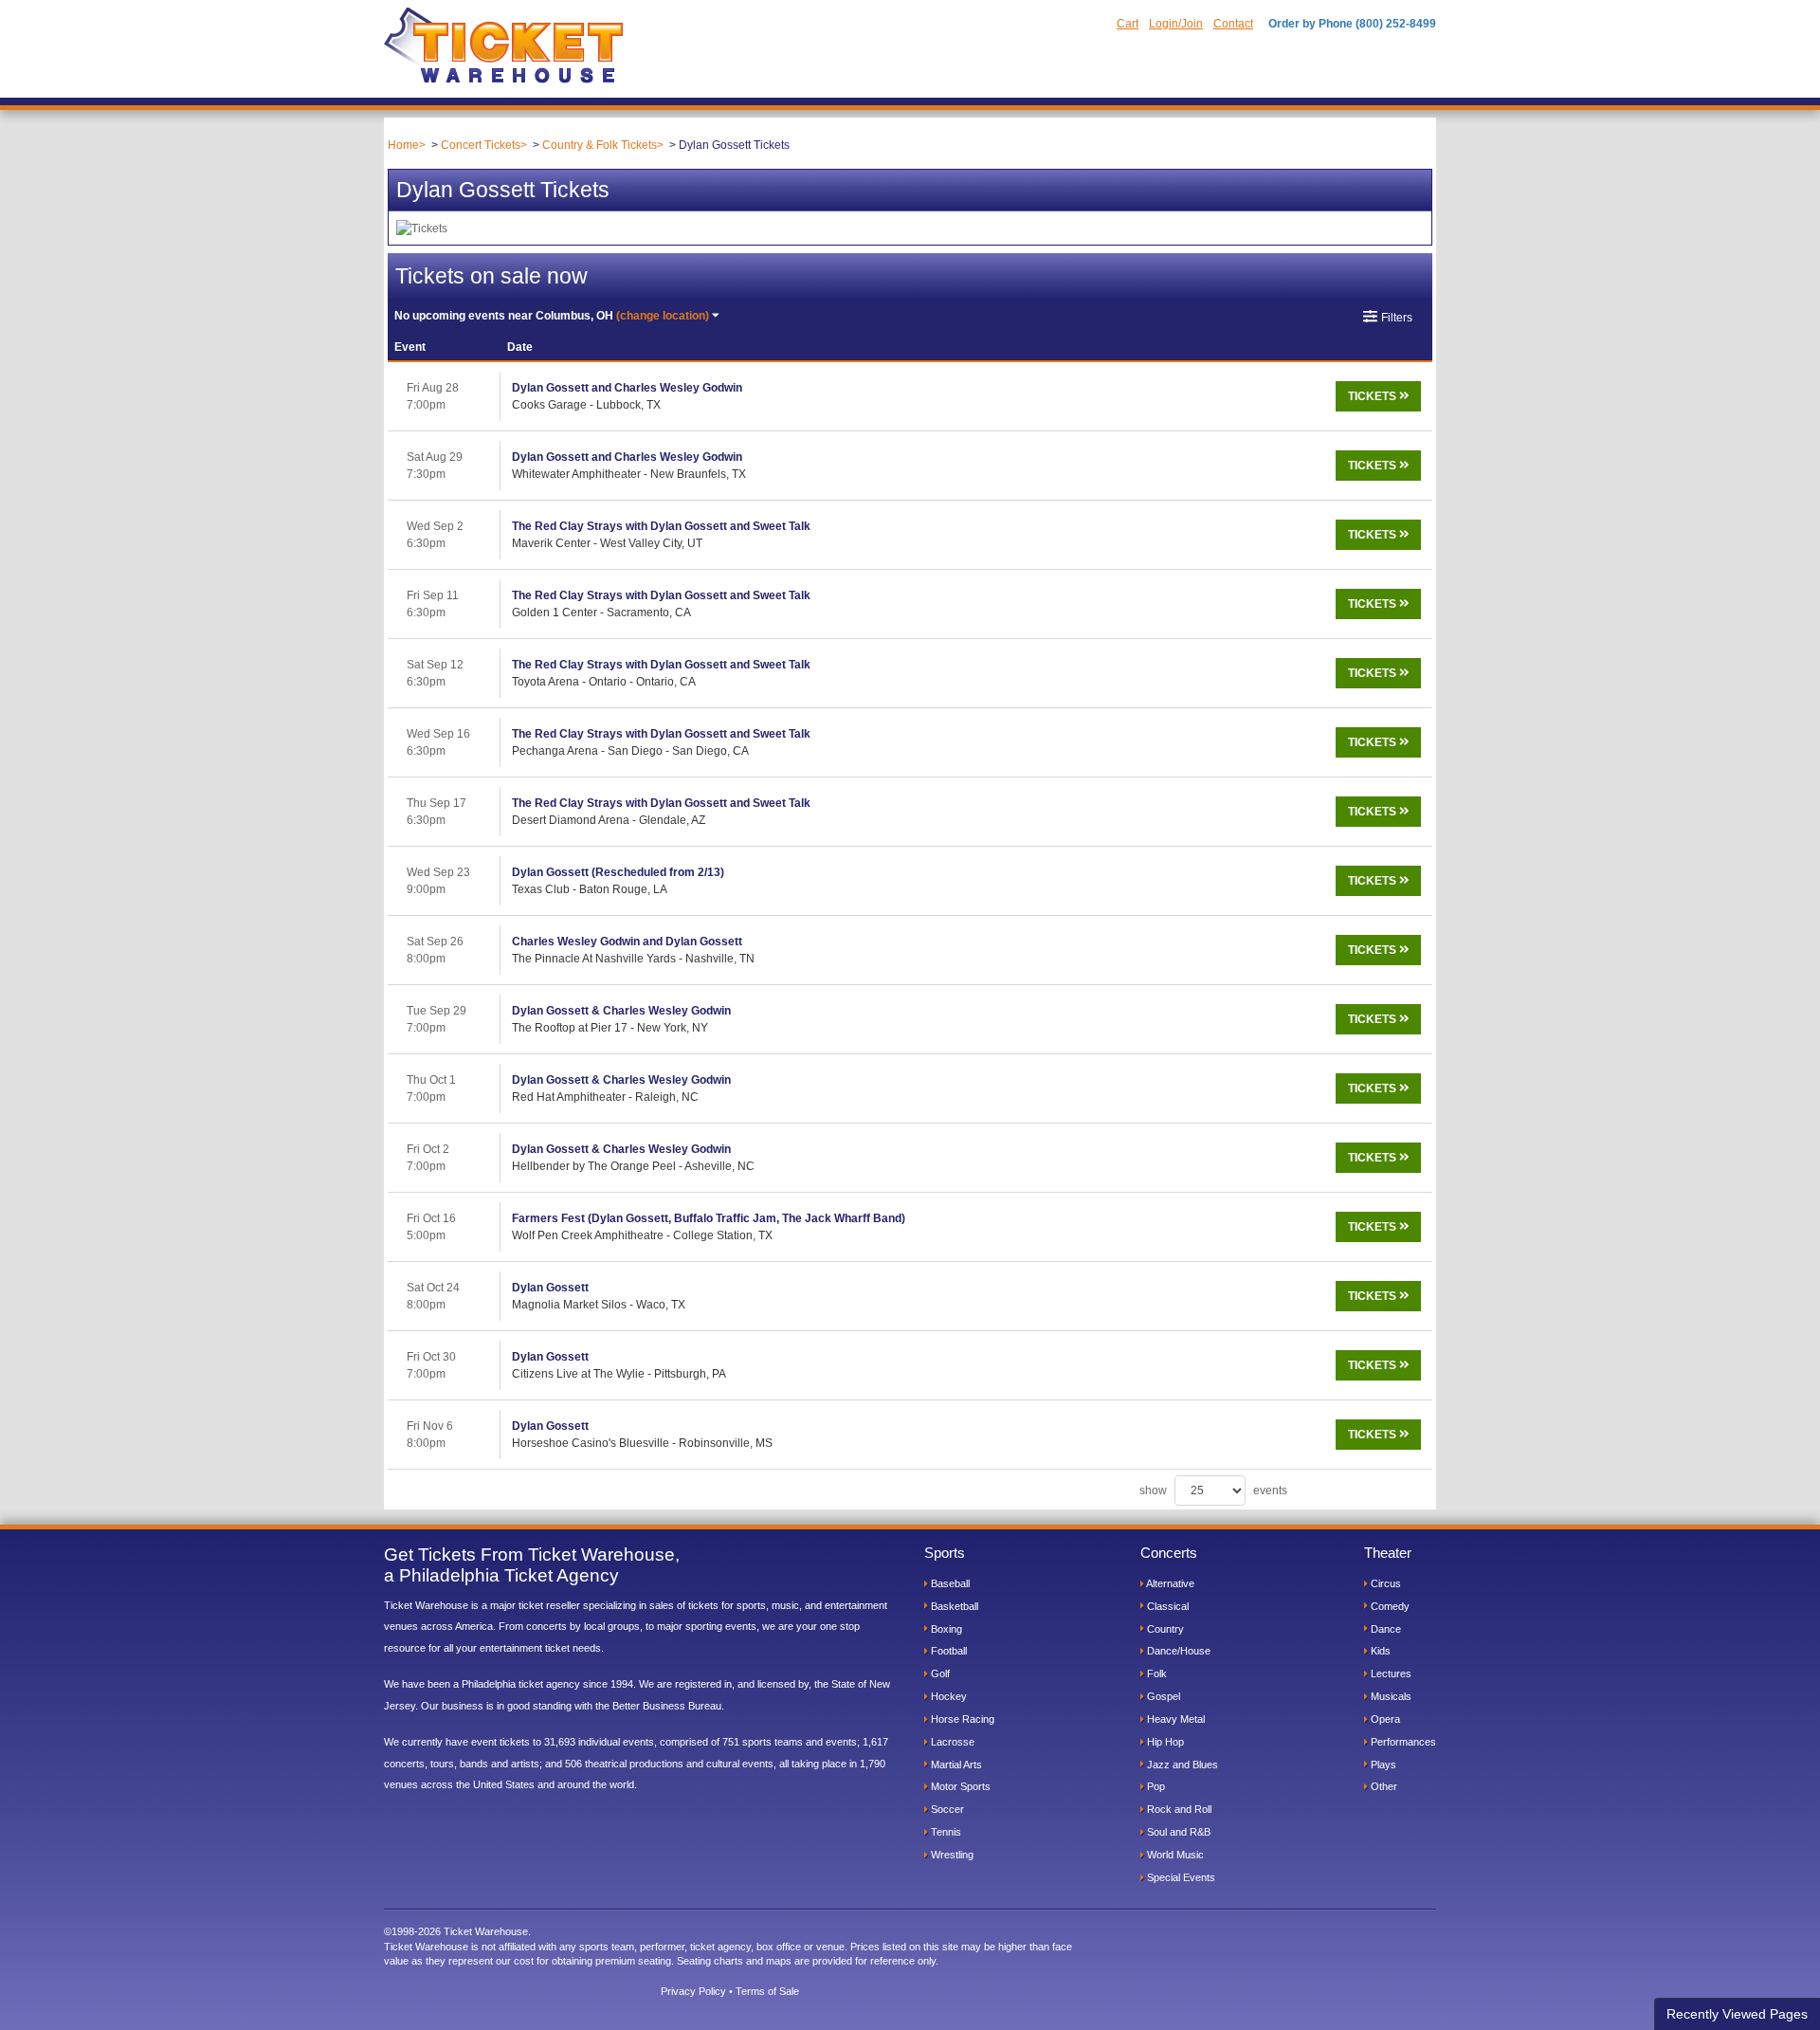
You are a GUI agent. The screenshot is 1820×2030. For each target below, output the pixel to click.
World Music (1174, 1855)
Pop (1155, 1786)
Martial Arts (955, 1765)
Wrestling (951, 1855)
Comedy (1389, 1606)
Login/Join (1176, 24)
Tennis (945, 1832)
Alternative (1169, 1583)
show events (1213, 1490)
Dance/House (1177, 1651)
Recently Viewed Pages (1737, 2014)
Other (1383, 1786)
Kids (1379, 1651)
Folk (1156, 1673)
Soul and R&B (1177, 1832)
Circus (1384, 1583)
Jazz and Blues (1181, 1765)
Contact (1233, 24)
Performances (1402, 1742)
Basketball (953, 1606)
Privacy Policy (693, 1991)
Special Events (1180, 1877)
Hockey (947, 1696)
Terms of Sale (767, 1991)
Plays (1382, 1765)
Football (947, 1651)
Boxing (945, 1629)
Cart (1128, 24)
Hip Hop (1164, 1742)
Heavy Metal (1174, 1719)
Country (1164, 1629)
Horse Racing (961, 1719)
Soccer (946, 1809)
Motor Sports (959, 1786)
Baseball (949, 1583)
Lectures (1390, 1673)
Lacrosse (951, 1742)
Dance (1384, 1629)
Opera (1384, 1719)
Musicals (1390, 1696)
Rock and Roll (1178, 1809)
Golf (939, 1673)
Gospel (1162, 1696)
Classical (1166, 1606)
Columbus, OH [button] (552, 316)
